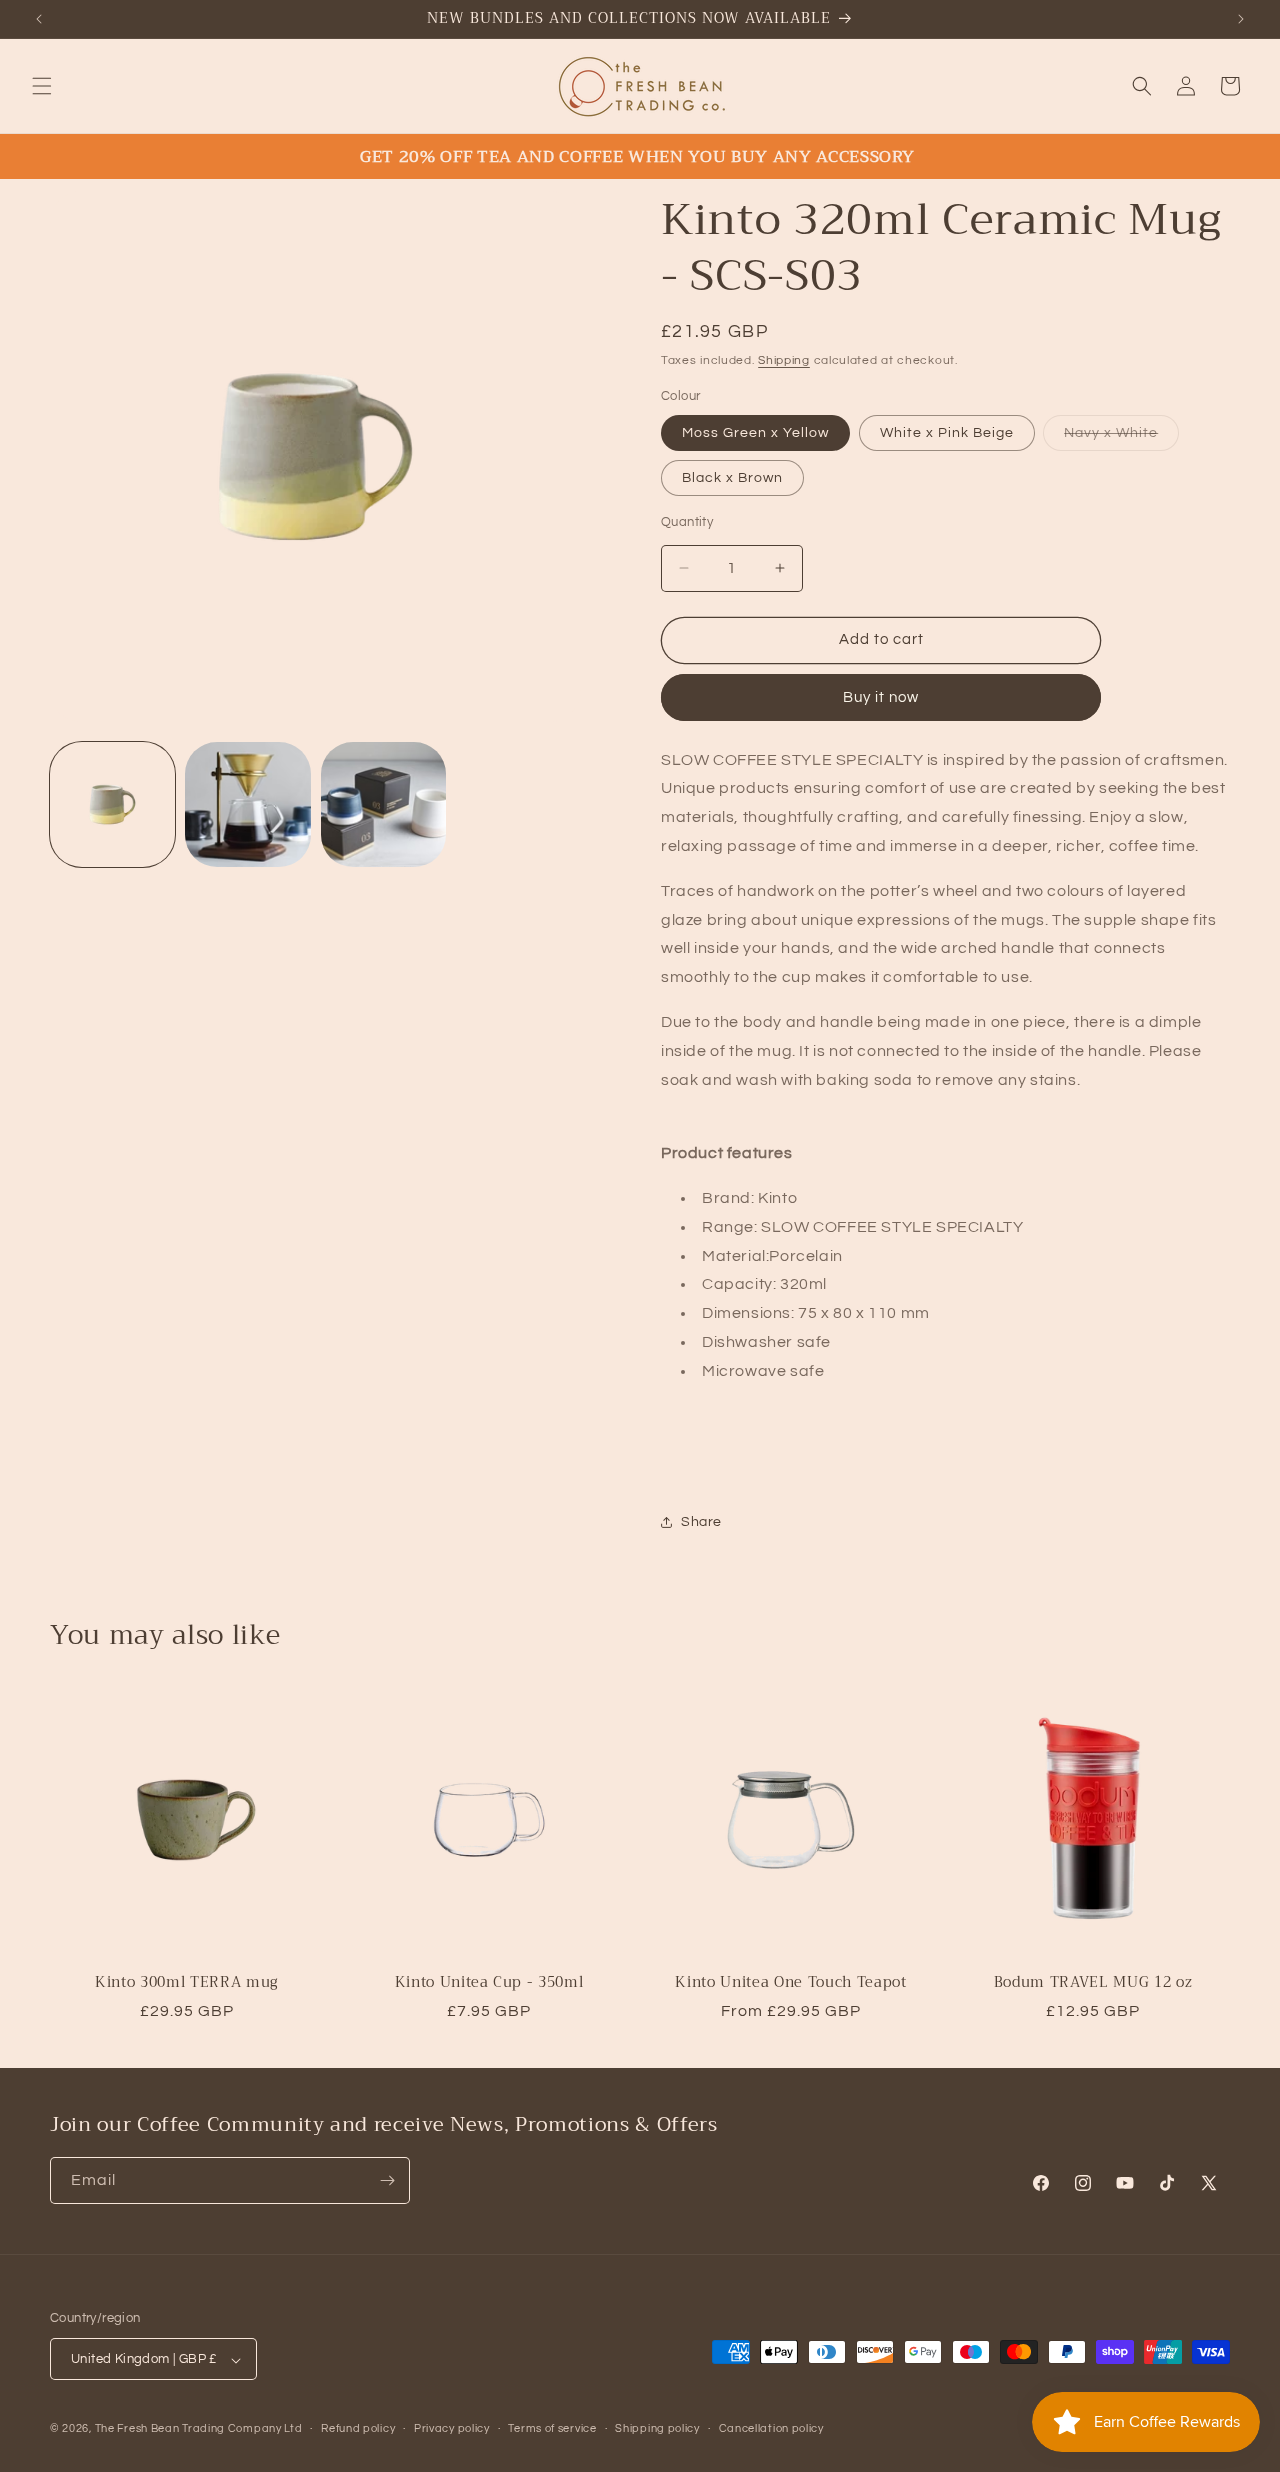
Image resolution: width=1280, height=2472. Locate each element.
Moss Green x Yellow (755, 433)
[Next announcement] (1241, 19)
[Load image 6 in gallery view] (383, 804)
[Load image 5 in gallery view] (247, 804)
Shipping (784, 360)
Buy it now (881, 697)
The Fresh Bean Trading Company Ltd (199, 2429)
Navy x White (1121, 438)
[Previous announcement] (39, 19)
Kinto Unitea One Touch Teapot (790, 1983)
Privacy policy (452, 2428)
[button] (42, 86)
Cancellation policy (771, 2428)
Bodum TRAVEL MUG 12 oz (1093, 1983)
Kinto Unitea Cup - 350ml (489, 1983)
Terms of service (552, 2428)
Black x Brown (732, 478)
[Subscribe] (387, 2180)
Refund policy (358, 2428)
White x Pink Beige (947, 433)
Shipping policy (657, 2428)
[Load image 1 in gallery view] (112, 804)
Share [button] (701, 1522)
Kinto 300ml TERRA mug (187, 1983)
